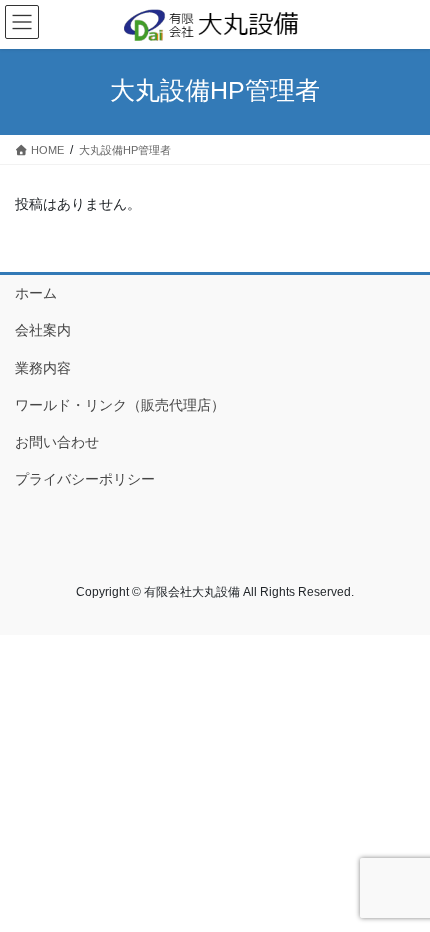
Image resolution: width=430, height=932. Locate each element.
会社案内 (43, 330)
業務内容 (43, 368)
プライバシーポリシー (85, 479)
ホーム (36, 293)
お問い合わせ (57, 442)
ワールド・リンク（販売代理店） (120, 405)
